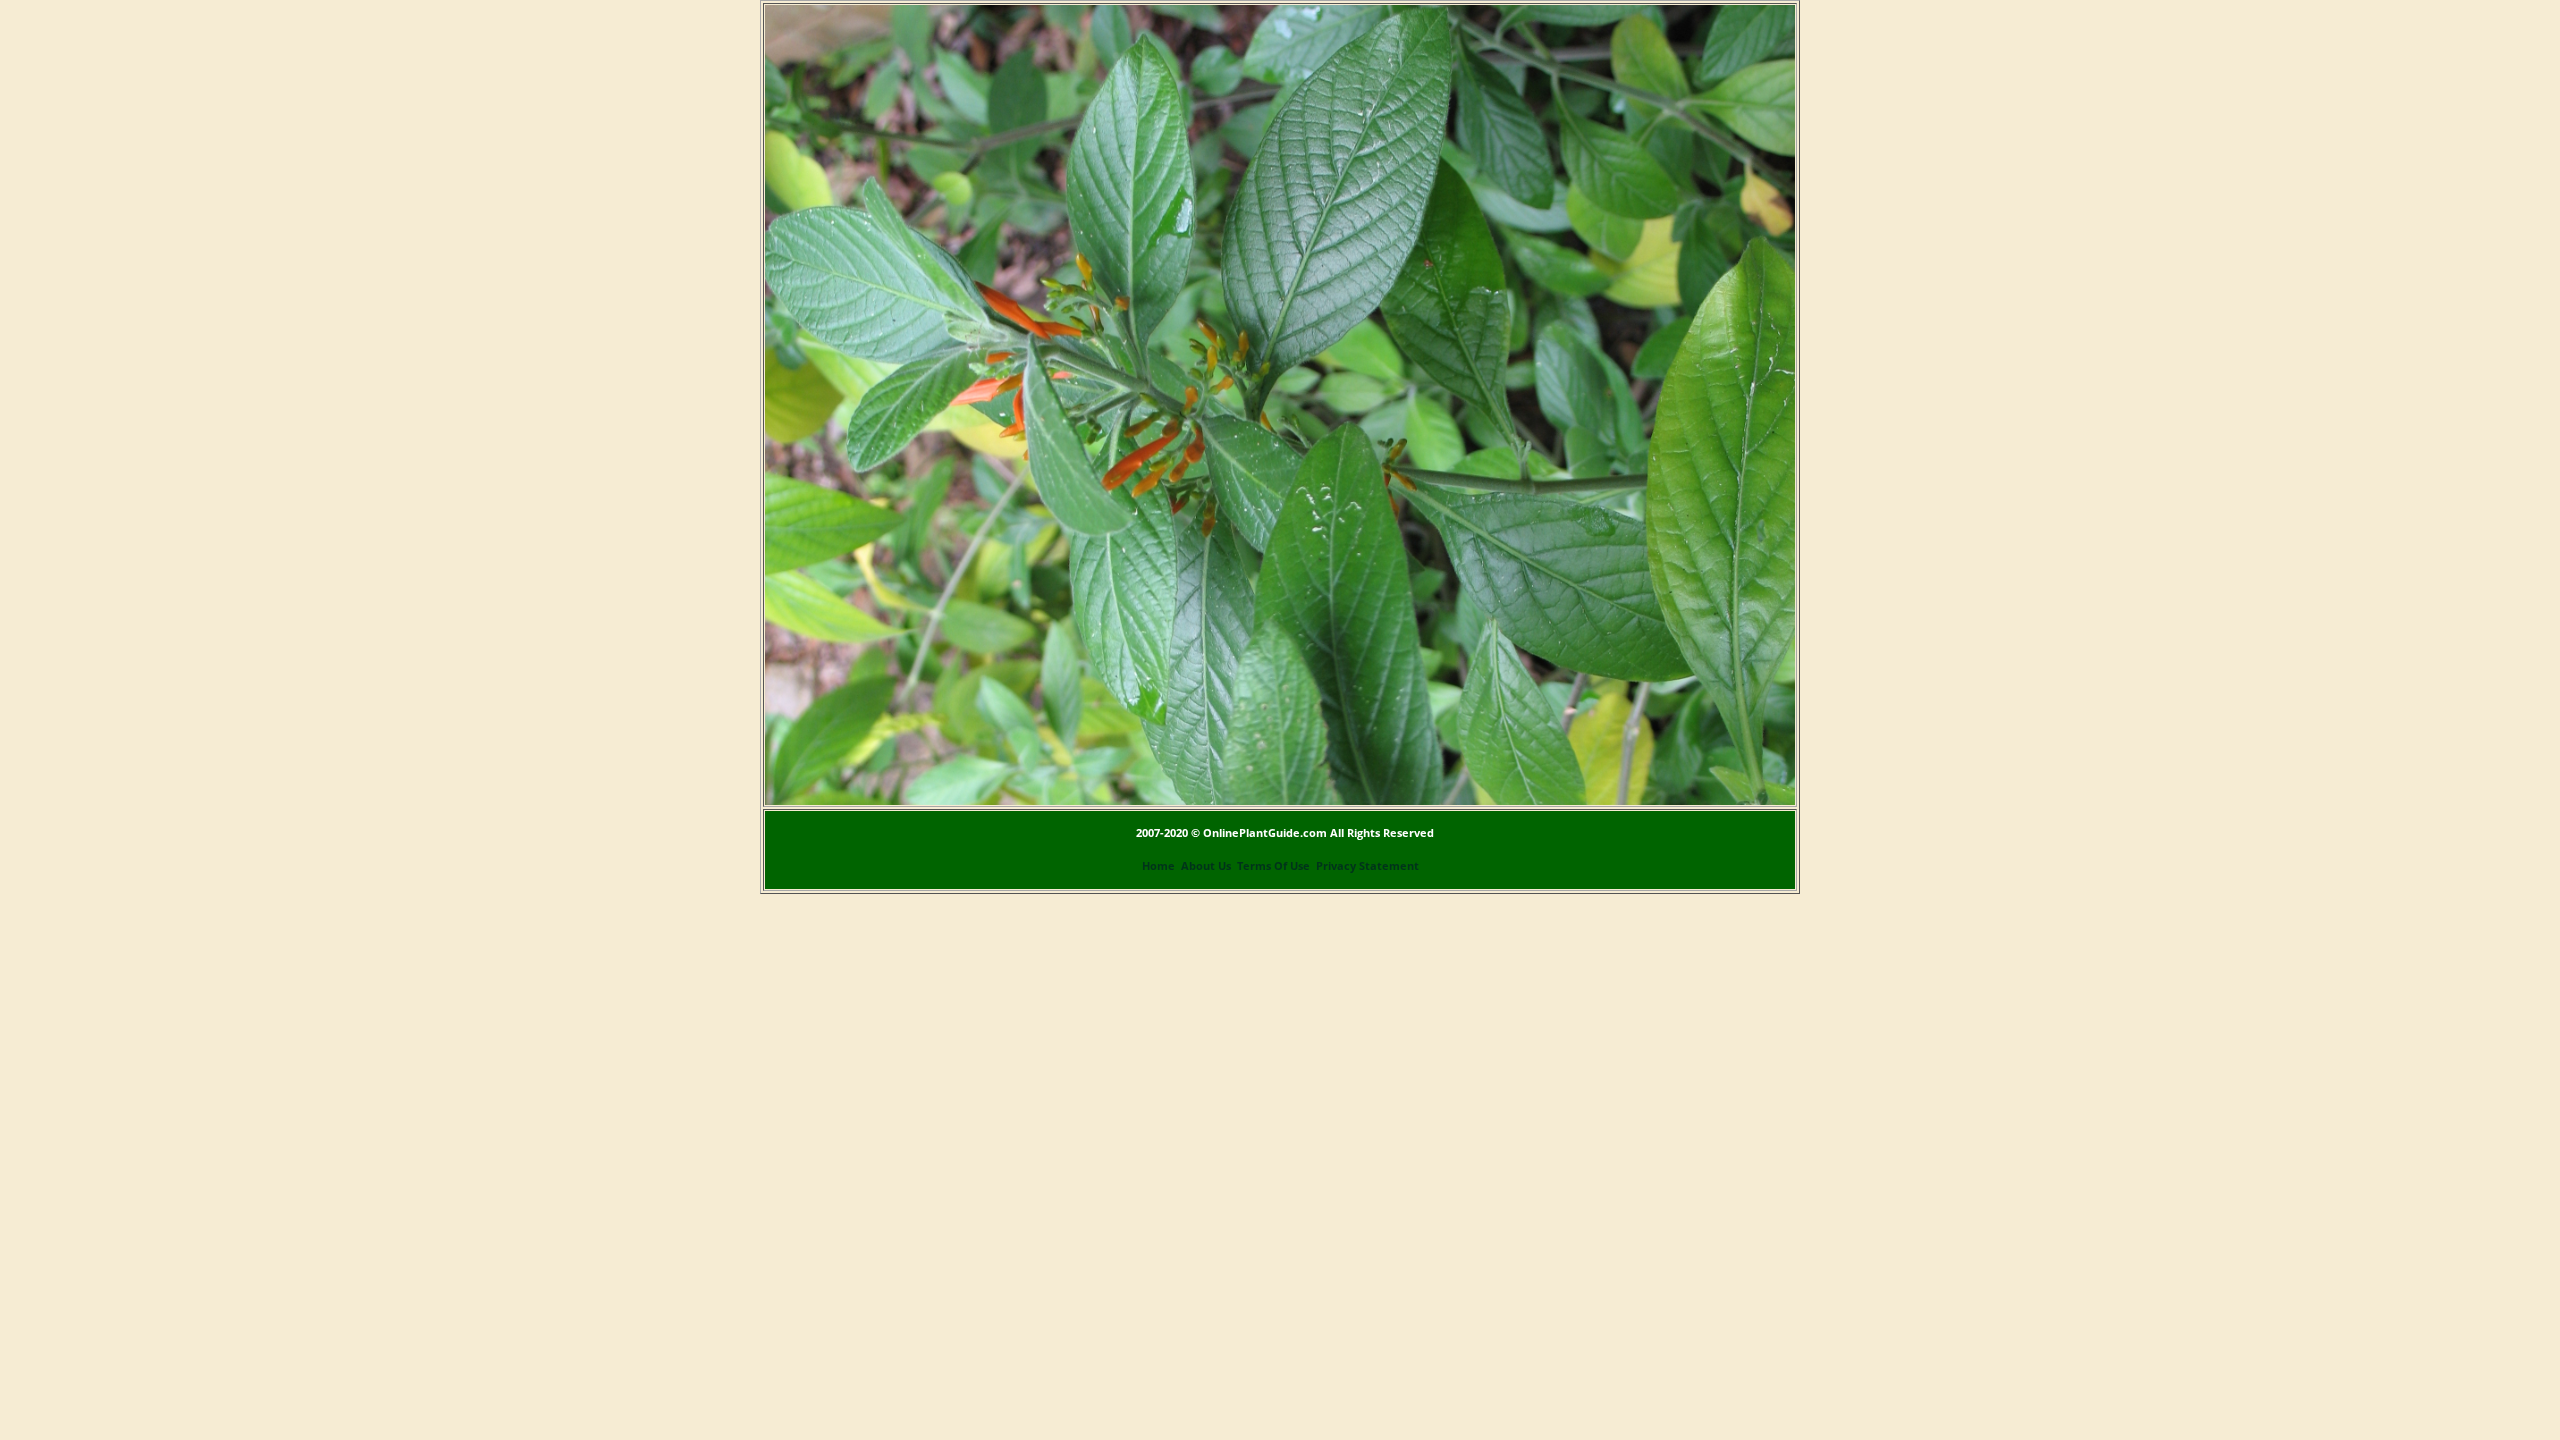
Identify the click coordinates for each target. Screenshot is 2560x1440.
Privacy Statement (1367, 866)
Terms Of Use (1273, 866)
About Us (1206, 866)
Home (1158, 866)
